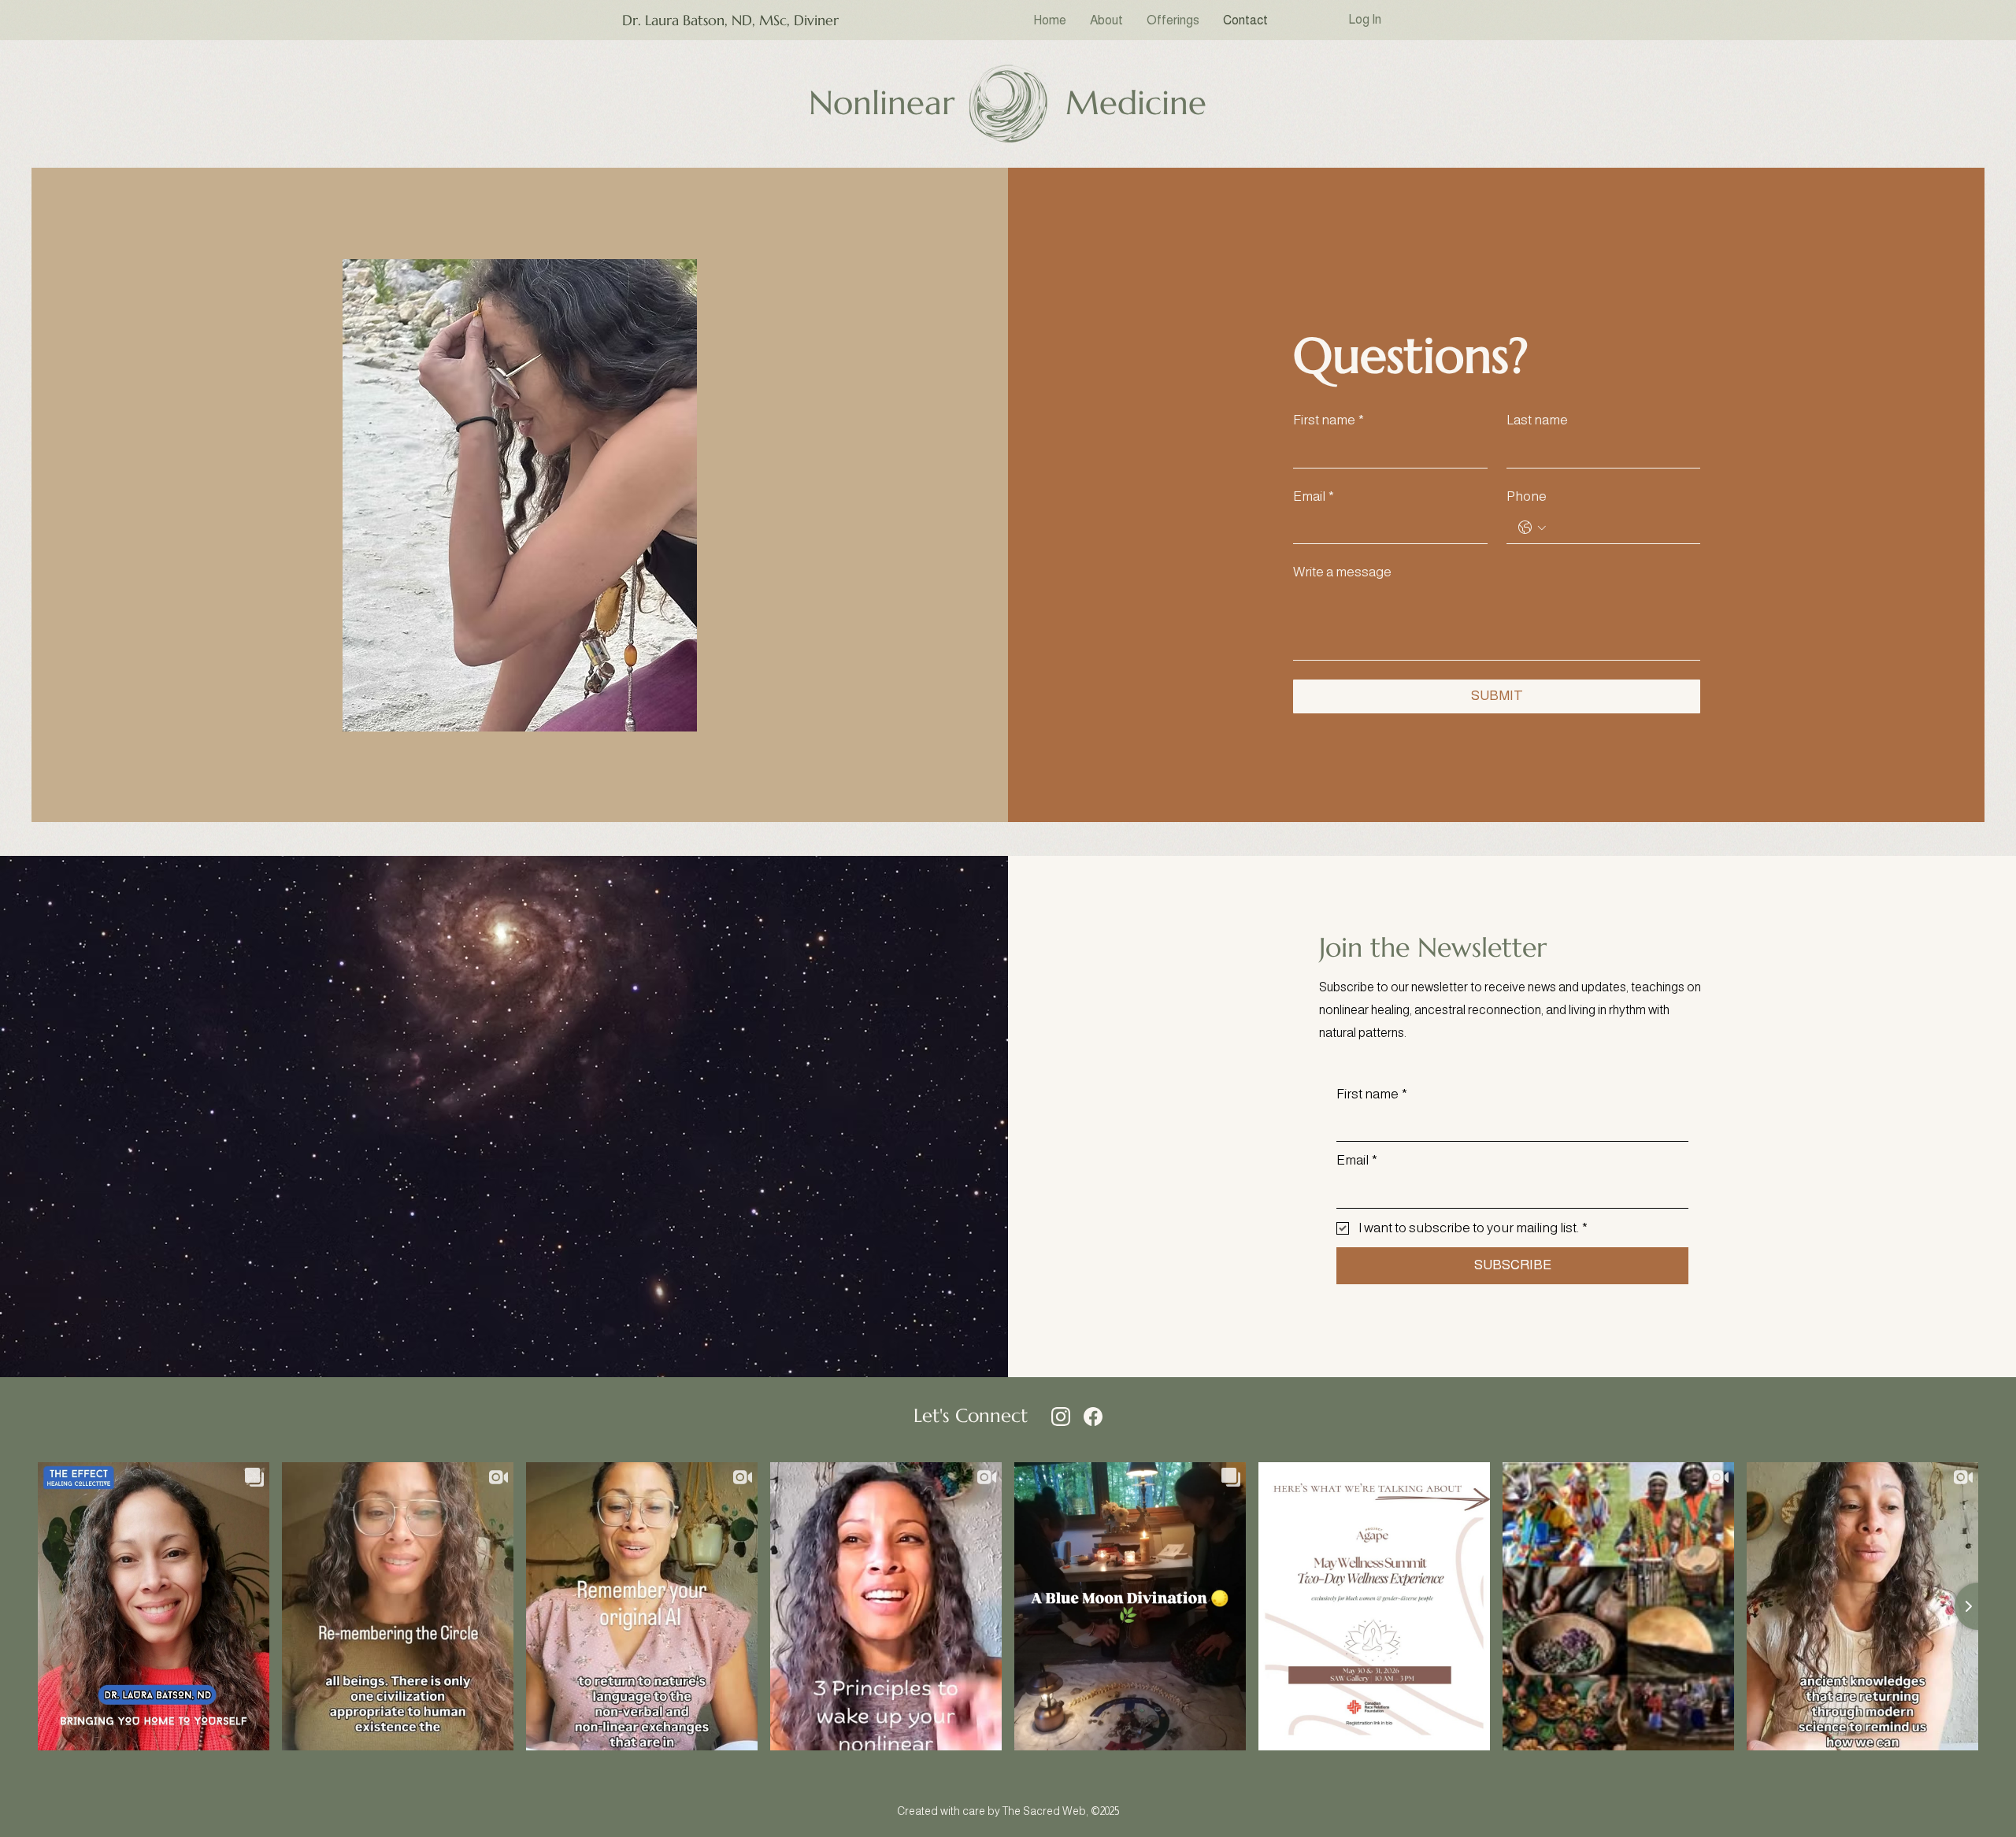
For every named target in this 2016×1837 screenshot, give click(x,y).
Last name (1537, 420)
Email (1314, 496)
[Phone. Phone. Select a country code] (1532, 528)
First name (1329, 420)
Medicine (1136, 103)
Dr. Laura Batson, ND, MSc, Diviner (730, 20)
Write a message (1342, 572)
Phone (1527, 496)
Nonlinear (882, 103)
